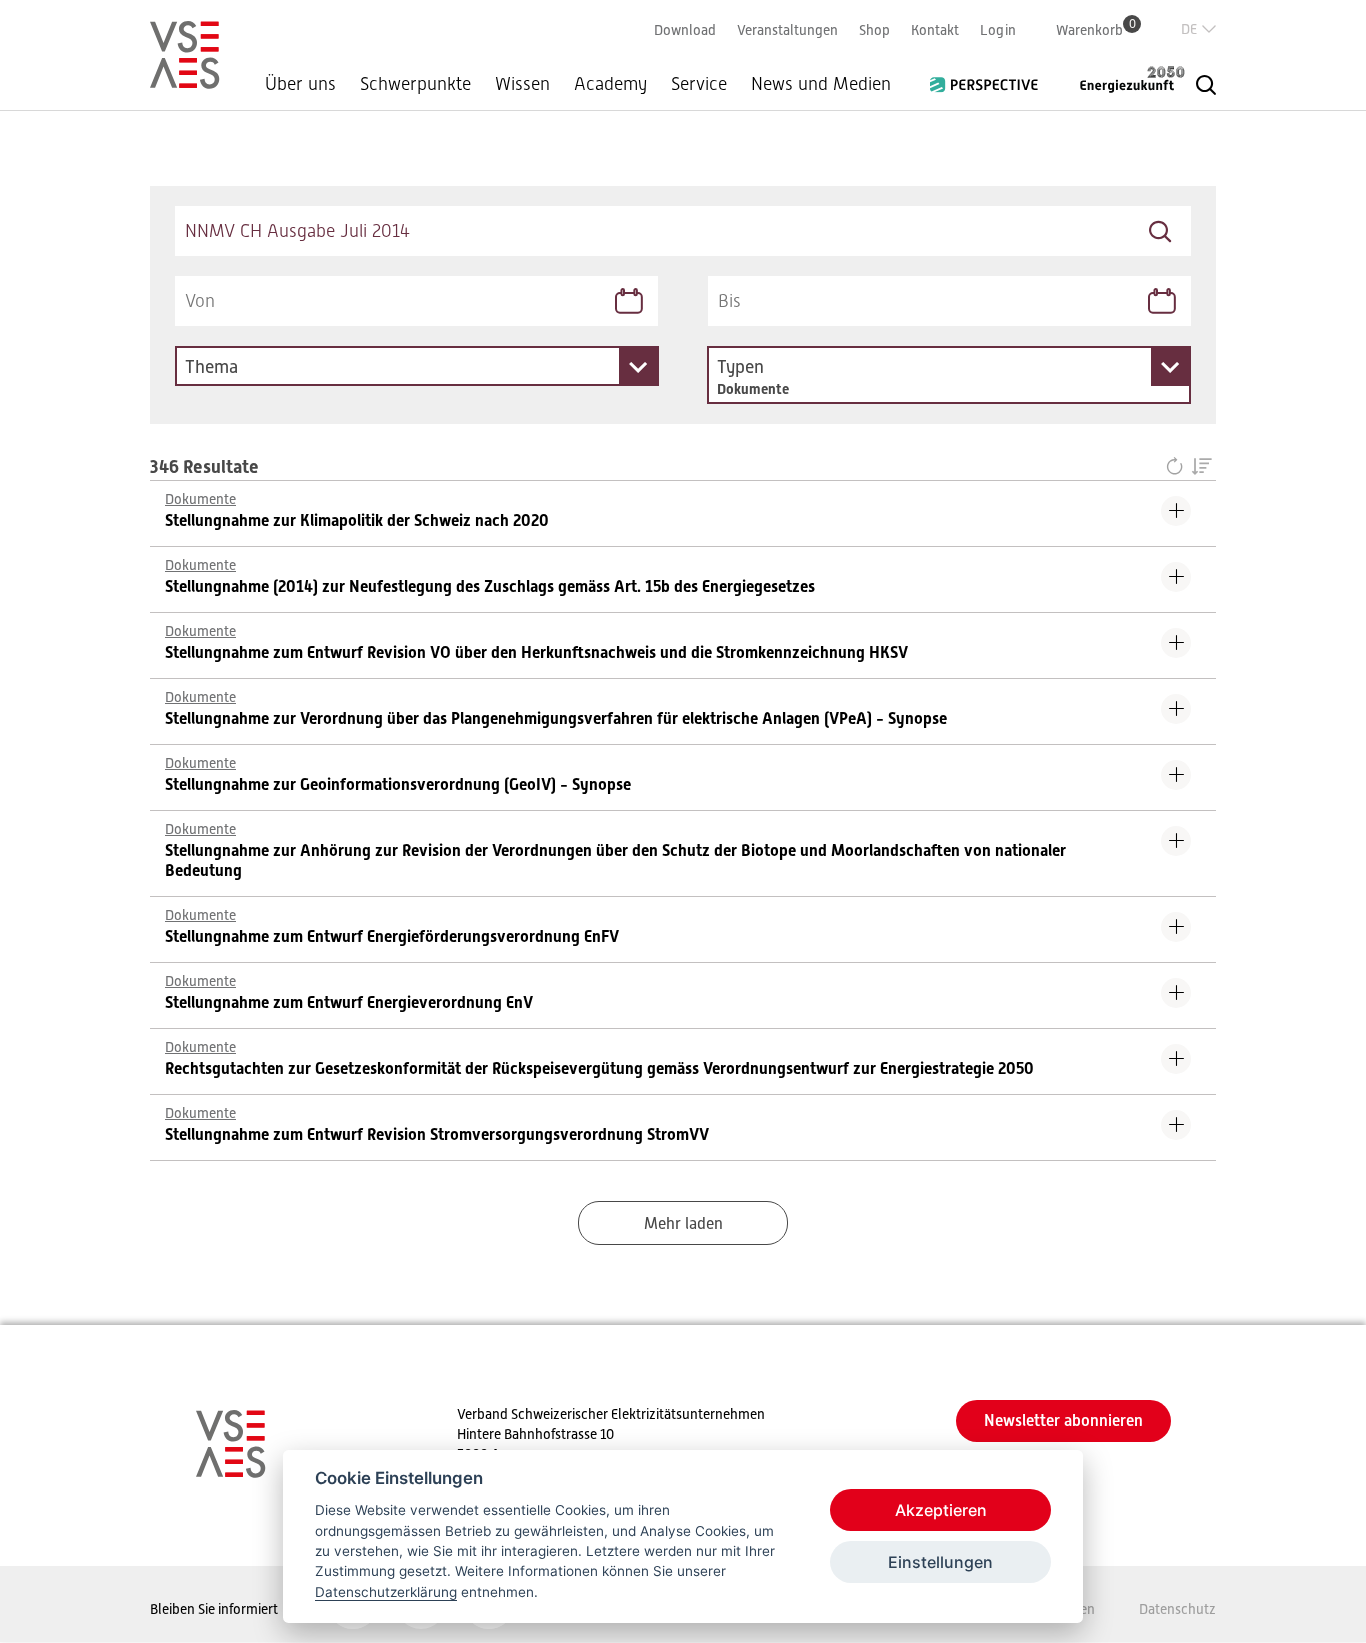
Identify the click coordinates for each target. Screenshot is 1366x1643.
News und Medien (821, 84)
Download (685, 30)
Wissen (522, 84)
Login (998, 30)
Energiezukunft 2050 (1120, 79)
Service (699, 84)
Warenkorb (1096, 29)
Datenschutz (1177, 1609)
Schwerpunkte (415, 84)
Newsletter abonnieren (1063, 1420)
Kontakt (935, 30)
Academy (610, 84)
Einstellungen (940, 1562)
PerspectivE (990, 77)
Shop (874, 30)
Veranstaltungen (787, 30)
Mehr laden (683, 1224)
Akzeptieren (941, 1510)
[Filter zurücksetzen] (1178, 468)
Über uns (300, 84)
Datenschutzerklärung (386, 1592)
